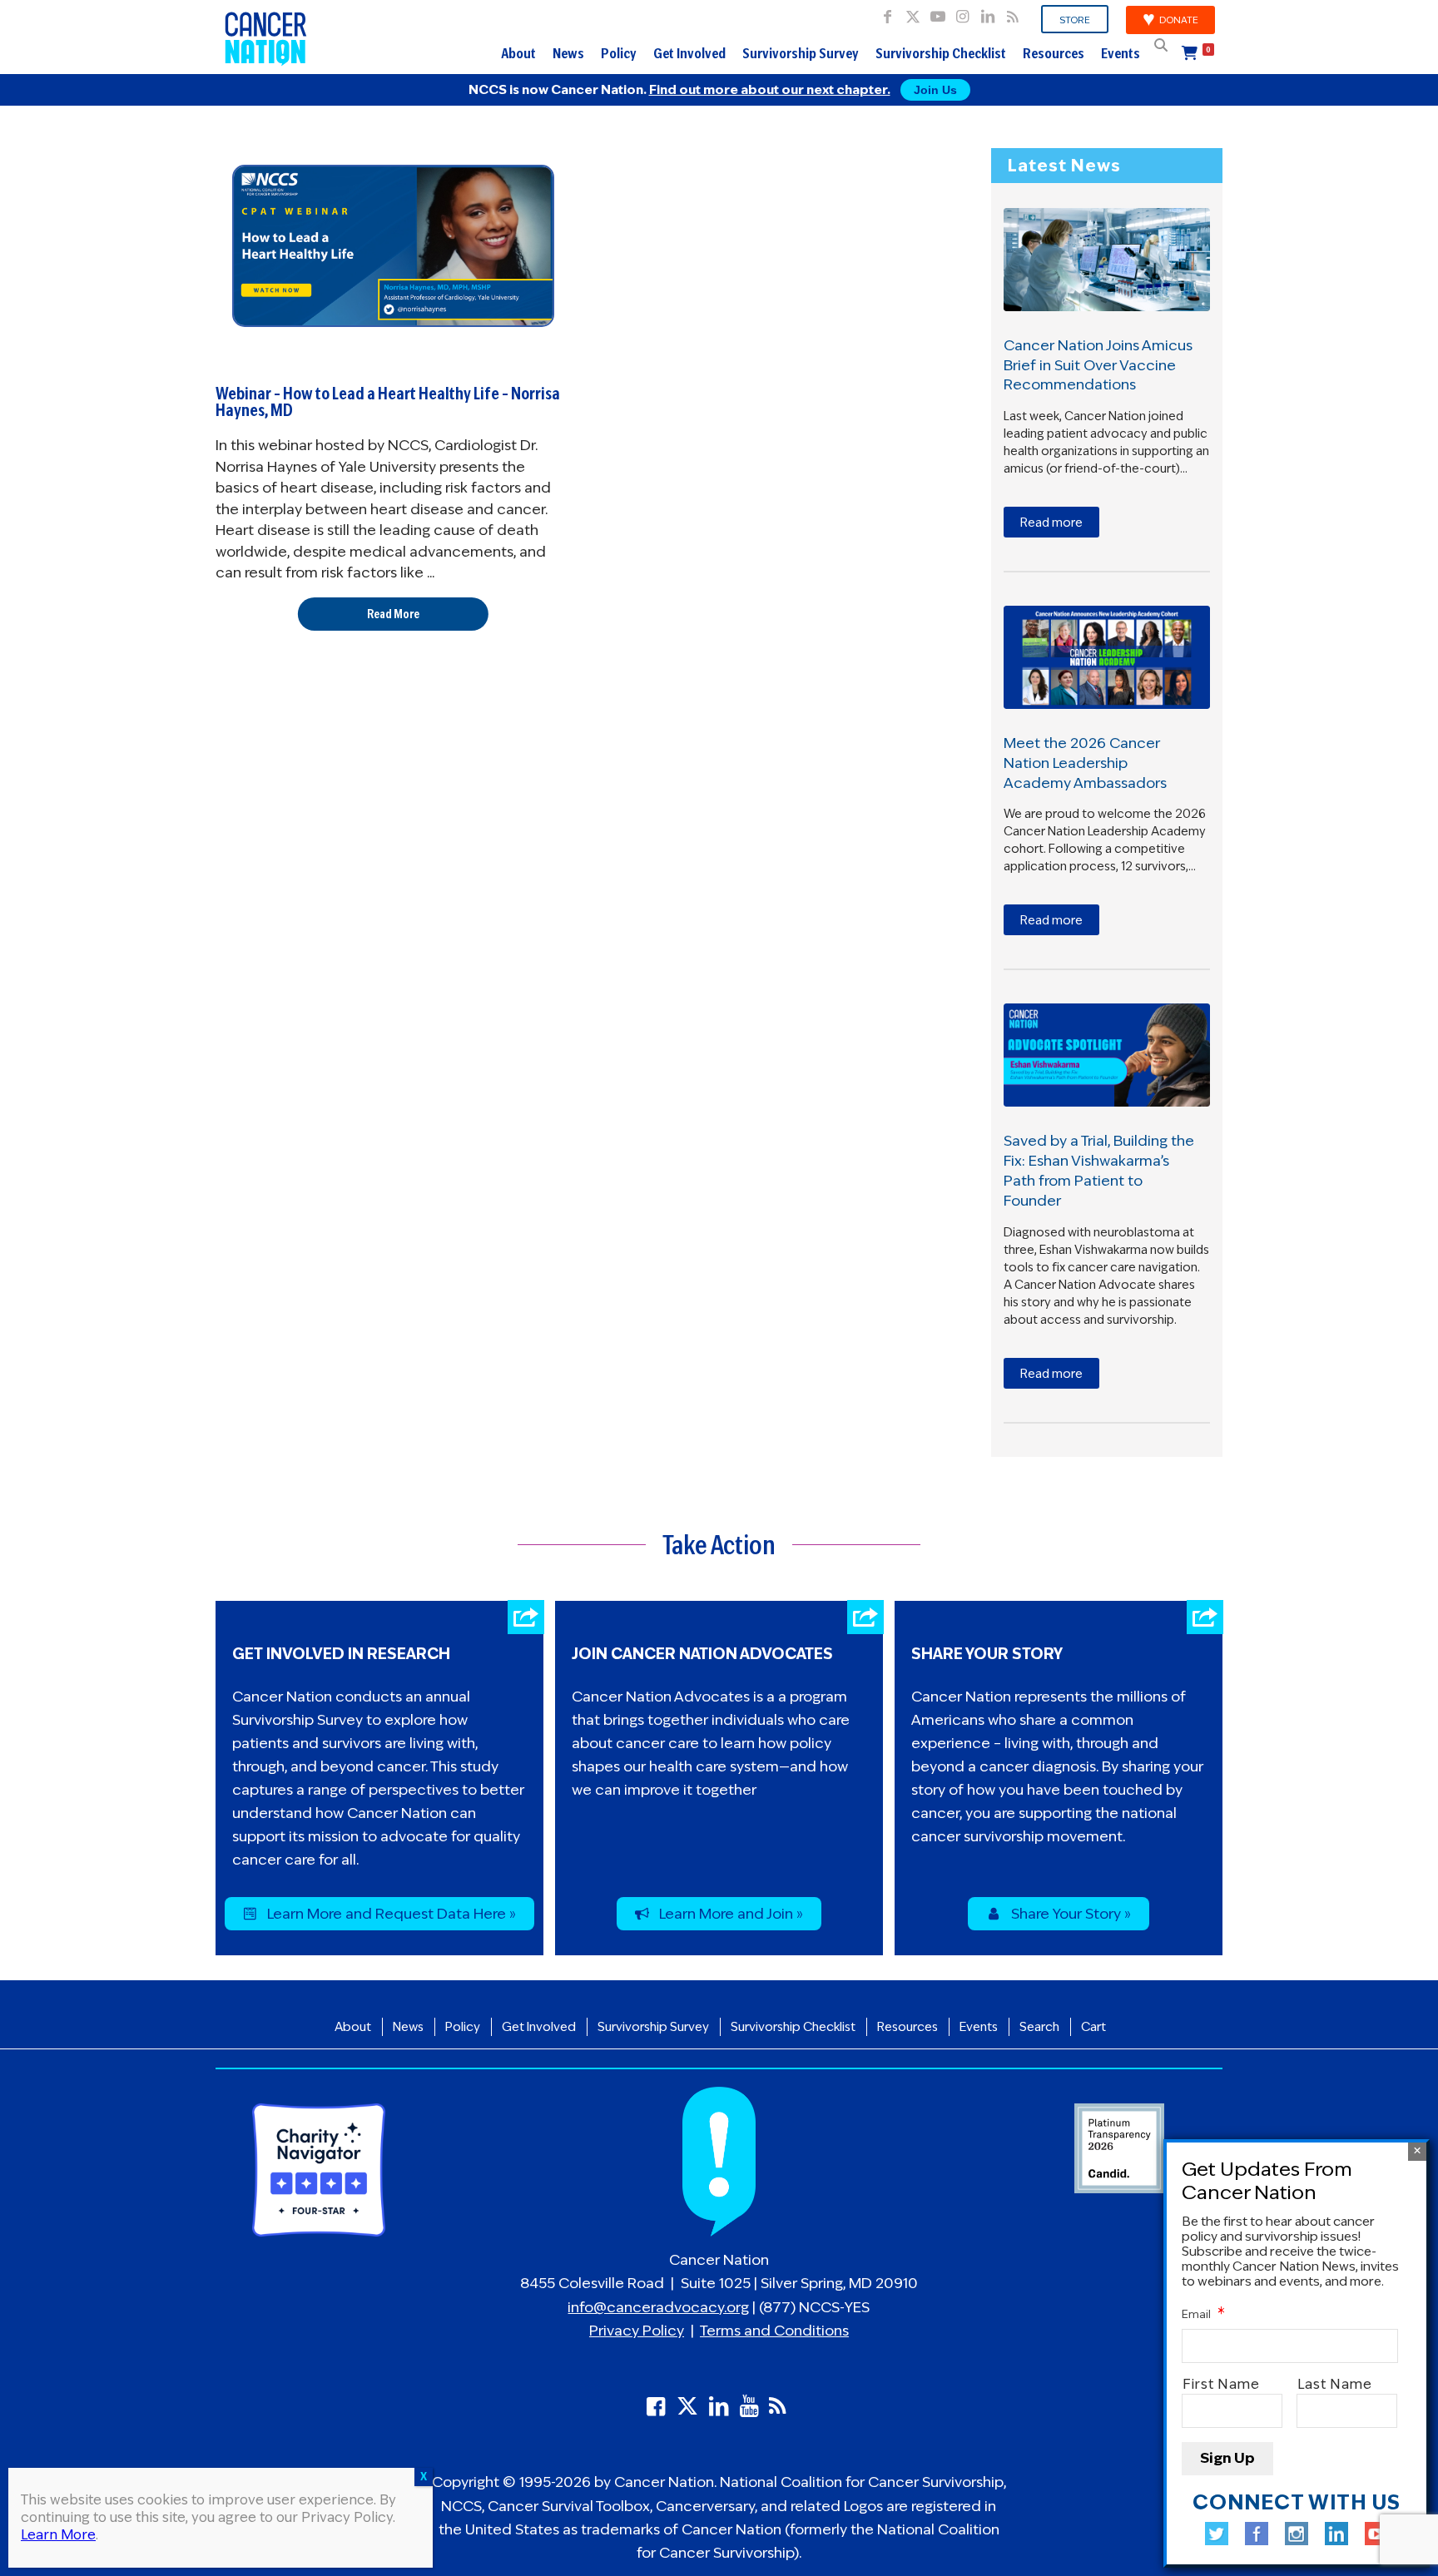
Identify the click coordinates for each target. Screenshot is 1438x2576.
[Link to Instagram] (962, 12)
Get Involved (689, 53)
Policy (619, 53)
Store (1075, 20)
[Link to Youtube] (937, 12)
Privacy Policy (637, 2331)
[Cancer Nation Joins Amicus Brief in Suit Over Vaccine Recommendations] (1107, 260)
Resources (1054, 53)
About (518, 53)
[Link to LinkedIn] (987, 12)
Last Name (1335, 2385)
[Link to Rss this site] (1013, 12)
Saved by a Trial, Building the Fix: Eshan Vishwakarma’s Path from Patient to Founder (1099, 1170)
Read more (1051, 523)
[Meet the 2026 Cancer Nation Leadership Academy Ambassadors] (1107, 657)
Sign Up (1227, 2459)
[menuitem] (1075, 20)
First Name (1221, 2385)
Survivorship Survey (801, 53)
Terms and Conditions (774, 2331)
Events (1121, 53)
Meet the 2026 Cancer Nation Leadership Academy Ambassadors (1085, 763)
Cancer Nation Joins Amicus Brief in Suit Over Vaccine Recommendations (1098, 365)
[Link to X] (912, 12)
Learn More (58, 2535)
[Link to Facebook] (888, 12)
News (568, 53)
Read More (393, 614)
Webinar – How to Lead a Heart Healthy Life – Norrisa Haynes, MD (388, 402)
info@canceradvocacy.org (658, 2307)
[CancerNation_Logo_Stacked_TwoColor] (266, 37)
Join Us (935, 90)
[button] (1161, 45)
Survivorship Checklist (941, 53)
